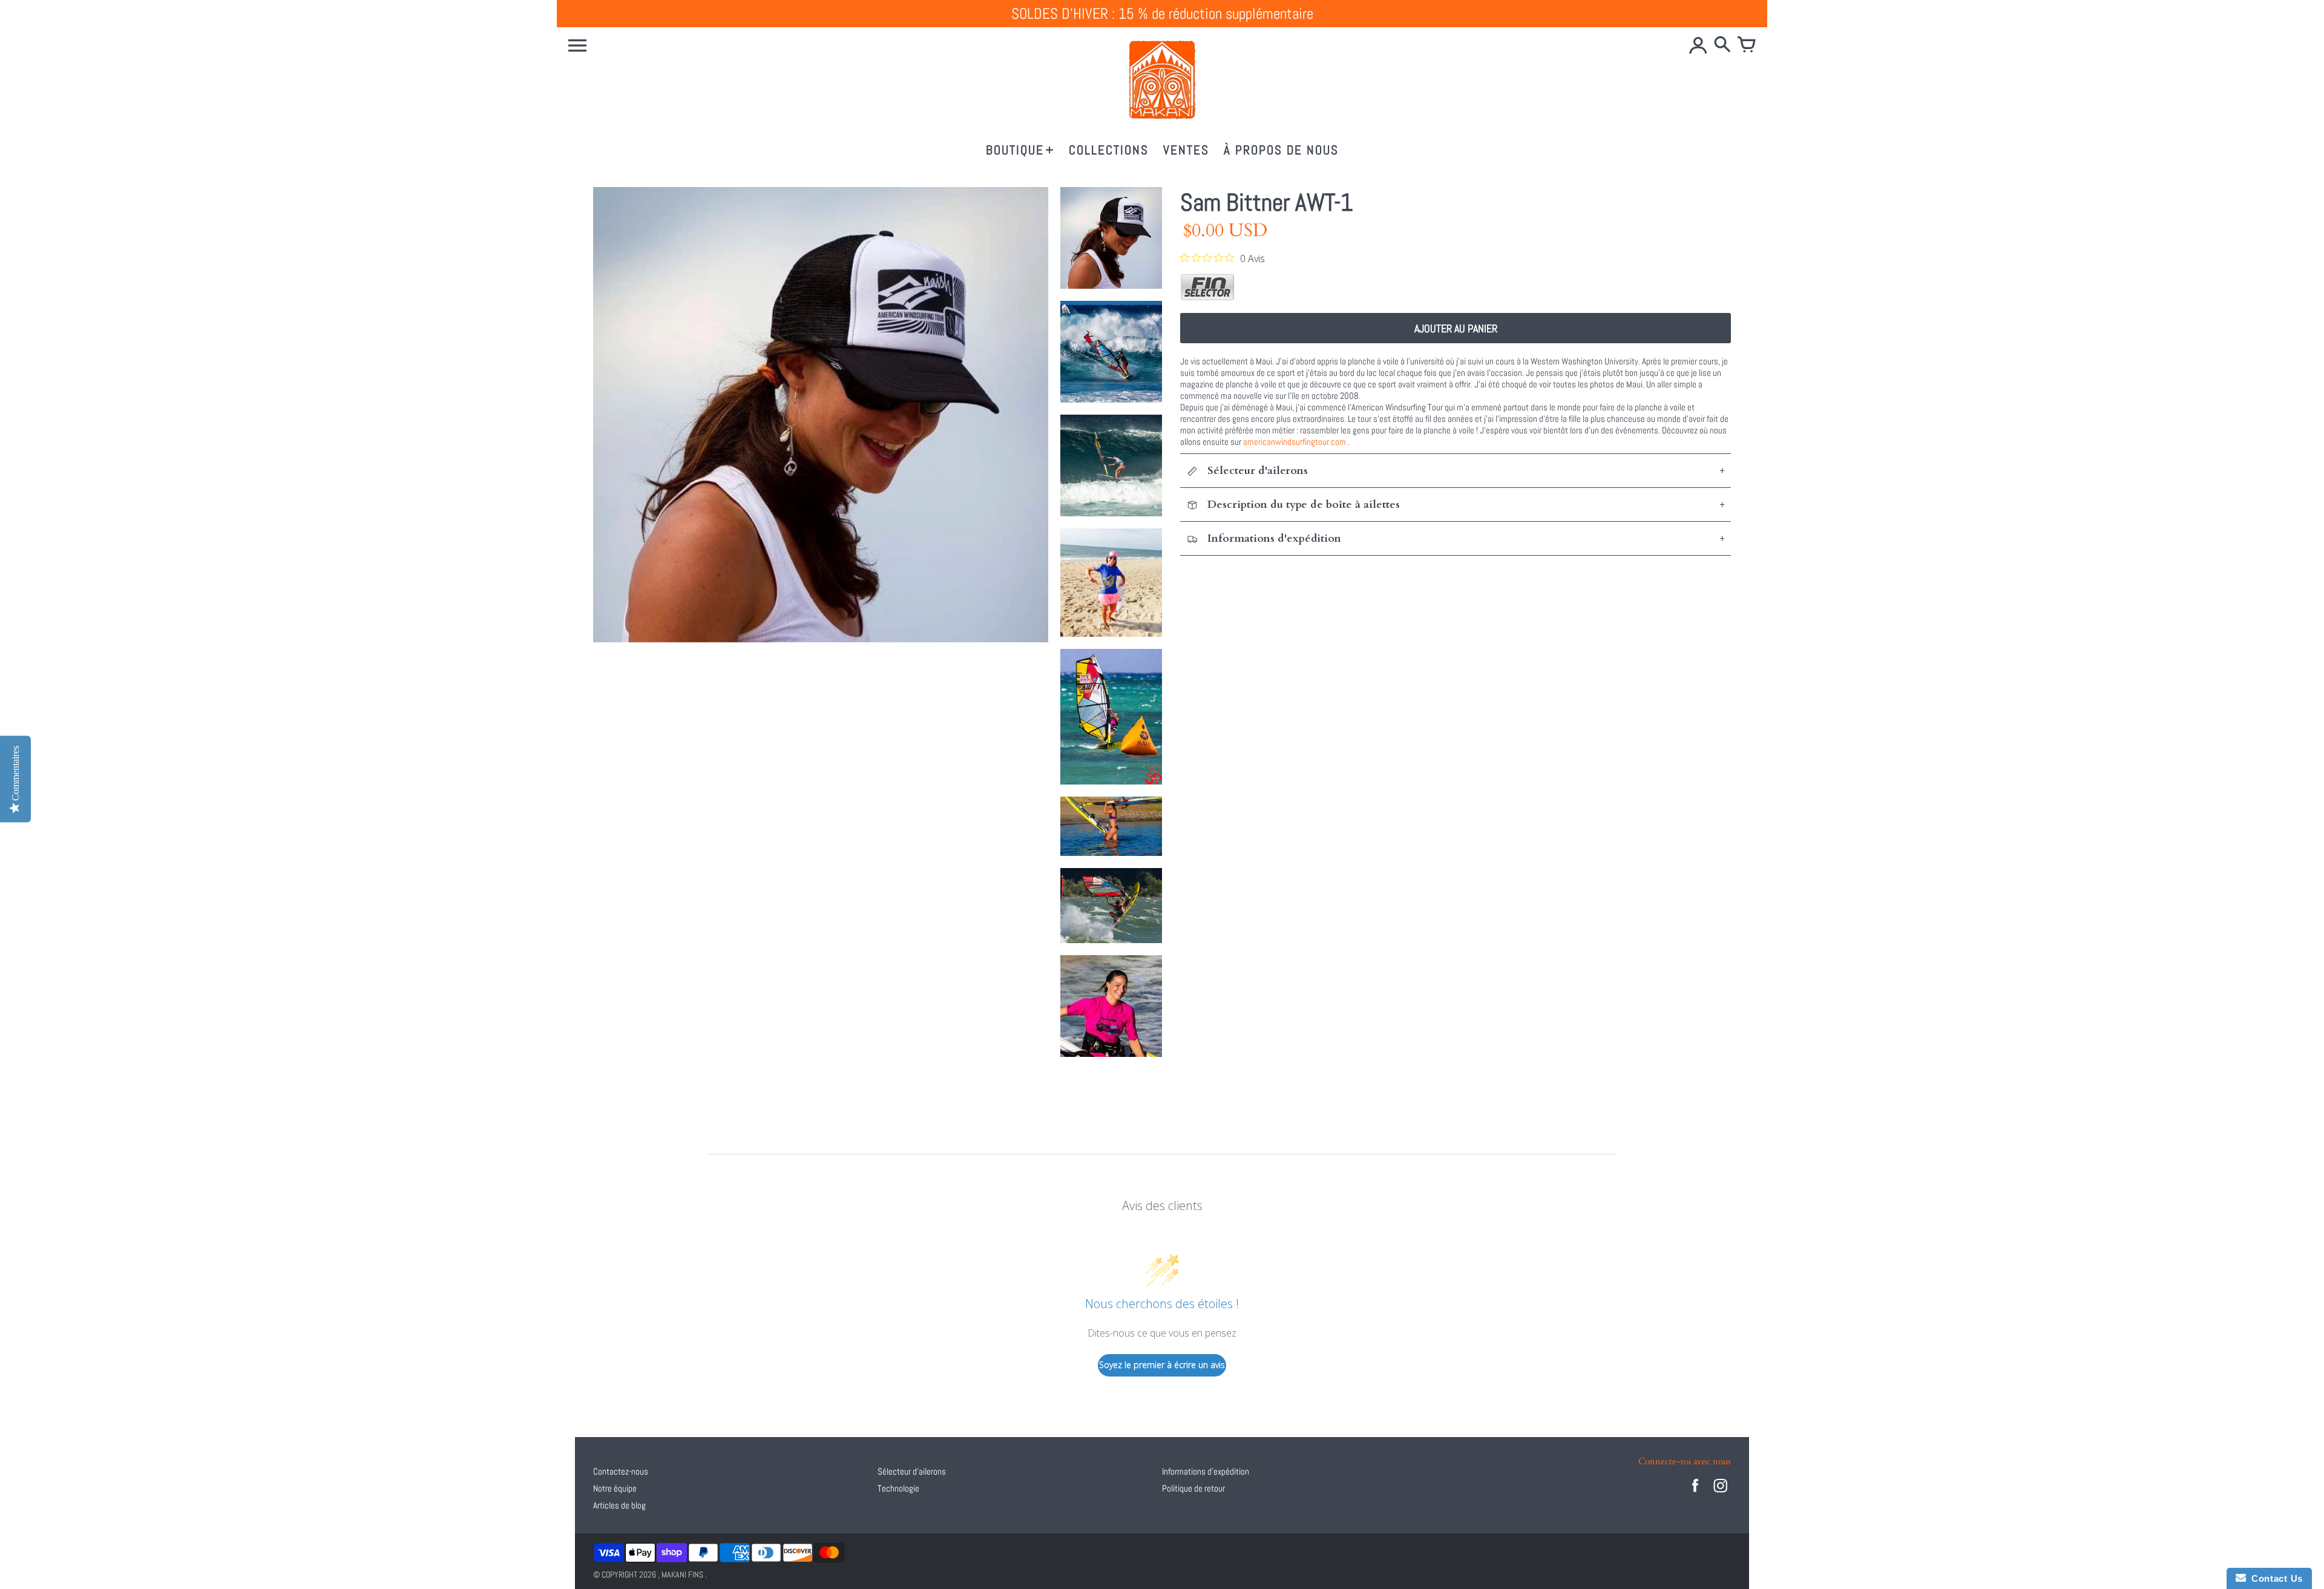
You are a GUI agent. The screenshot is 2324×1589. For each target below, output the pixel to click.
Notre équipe (615, 1488)
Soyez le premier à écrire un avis (1162, 1365)
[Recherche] (1722, 45)
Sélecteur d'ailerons (912, 1471)
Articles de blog (619, 1505)
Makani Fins (682, 1574)
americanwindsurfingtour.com (1295, 442)
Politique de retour (1193, 1488)
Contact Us (2274, 1578)
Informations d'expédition (1206, 1471)
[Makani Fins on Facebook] (1695, 1494)
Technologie (898, 1488)
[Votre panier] (1747, 45)
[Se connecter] (1698, 45)
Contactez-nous (621, 1471)
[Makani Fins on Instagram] (1721, 1494)
